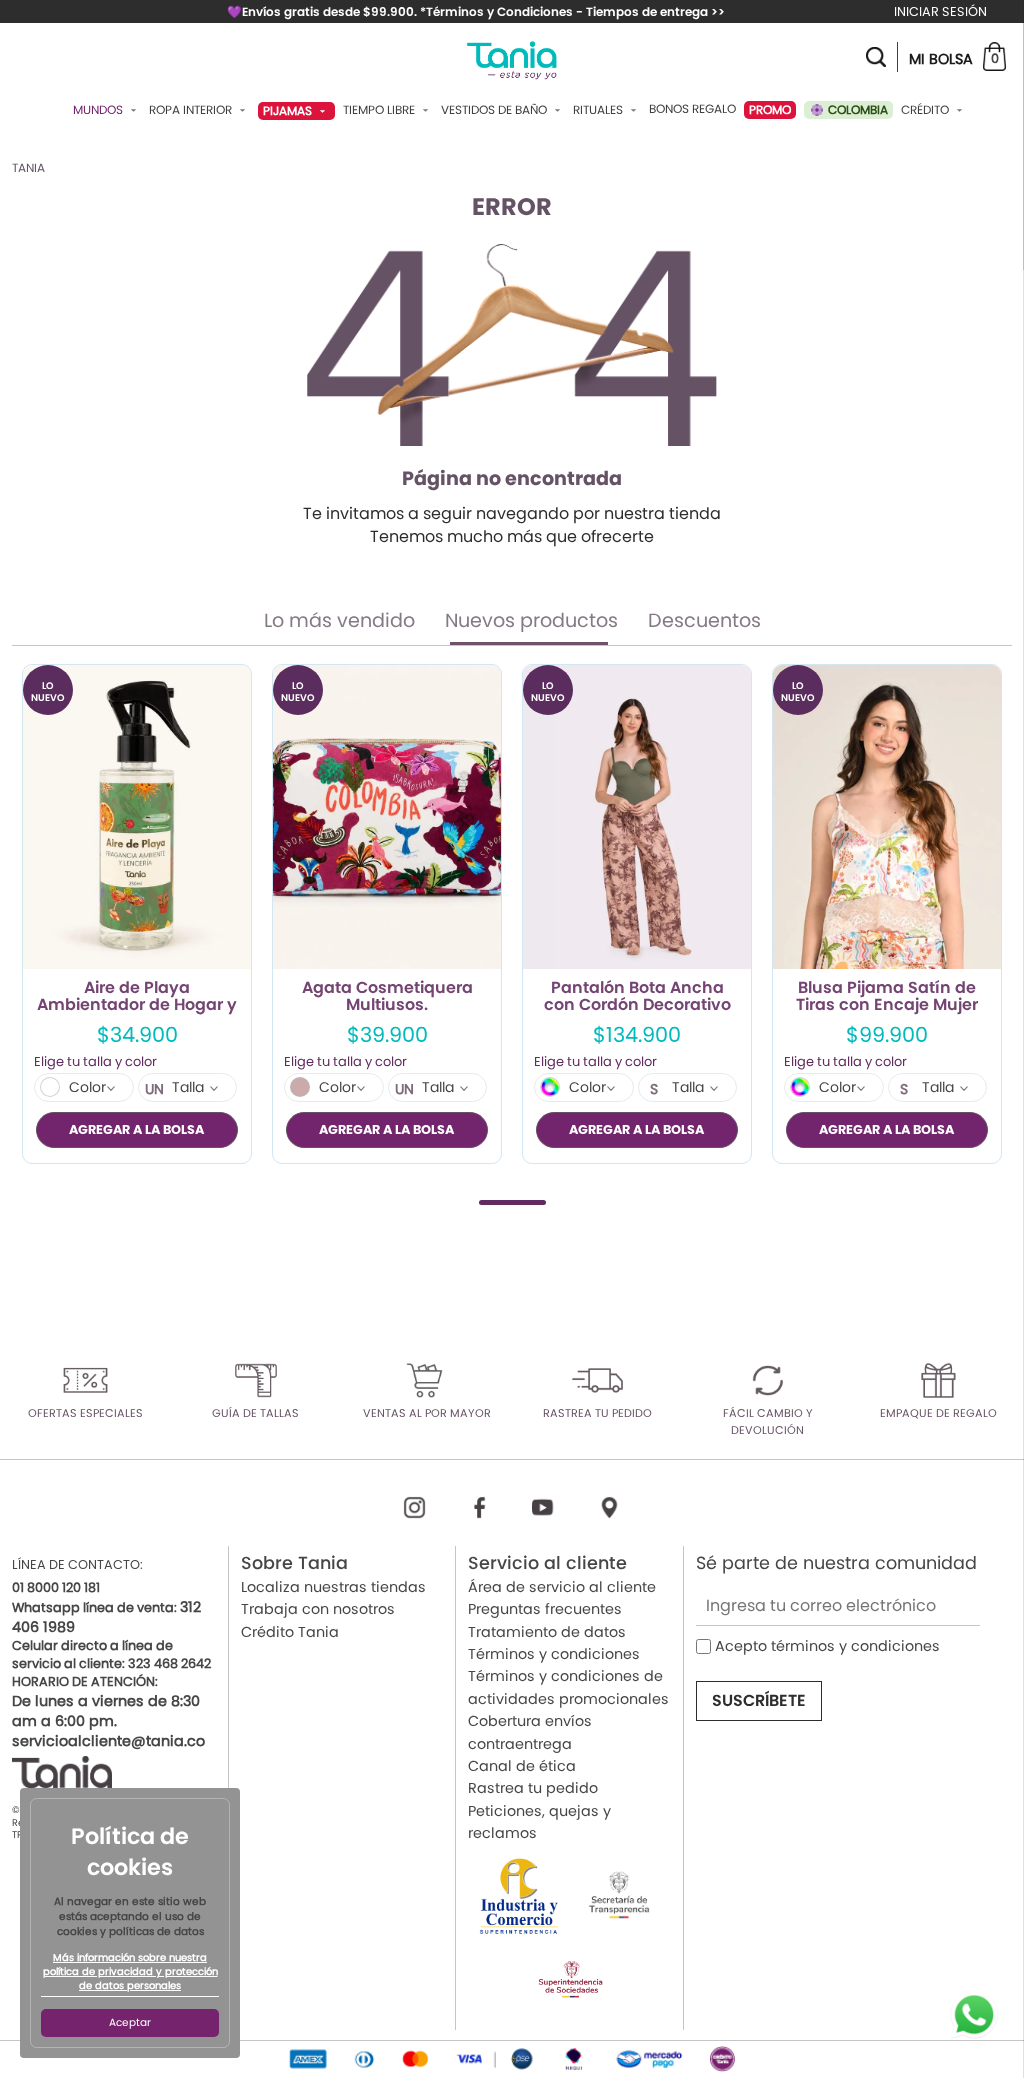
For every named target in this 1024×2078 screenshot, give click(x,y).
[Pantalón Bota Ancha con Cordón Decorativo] (637, 817)
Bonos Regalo (692, 109)
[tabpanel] (137, 914)
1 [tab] (512, 1202)
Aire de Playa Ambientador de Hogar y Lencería (137, 997)
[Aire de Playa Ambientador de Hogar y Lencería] (137, 817)
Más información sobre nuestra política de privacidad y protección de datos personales (130, 1972)
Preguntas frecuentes (545, 1609)
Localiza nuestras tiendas (333, 1587)
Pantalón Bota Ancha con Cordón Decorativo (637, 997)
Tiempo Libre (380, 110)
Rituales (599, 110)
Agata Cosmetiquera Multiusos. (387, 997)
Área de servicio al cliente (562, 1587)
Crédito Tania (290, 1632)
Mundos (99, 110)
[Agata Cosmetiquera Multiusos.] (387, 817)
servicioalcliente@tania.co (108, 1741)
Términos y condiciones (554, 1654)
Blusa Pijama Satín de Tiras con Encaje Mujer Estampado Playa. (887, 997)
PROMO (770, 109)
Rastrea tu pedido (533, 1788)
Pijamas (289, 110)
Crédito (926, 110)
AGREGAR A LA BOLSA (136, 1129)
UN (154, 1089)
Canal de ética (522, 1766)
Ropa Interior (192, 110)
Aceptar (130, 2022)
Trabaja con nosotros (318, 1609)
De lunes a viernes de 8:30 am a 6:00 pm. (106, 1711)
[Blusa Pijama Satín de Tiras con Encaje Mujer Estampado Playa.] (887, 817)
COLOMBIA (856, 109)
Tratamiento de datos (547, 1632)
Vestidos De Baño (495, 110)
